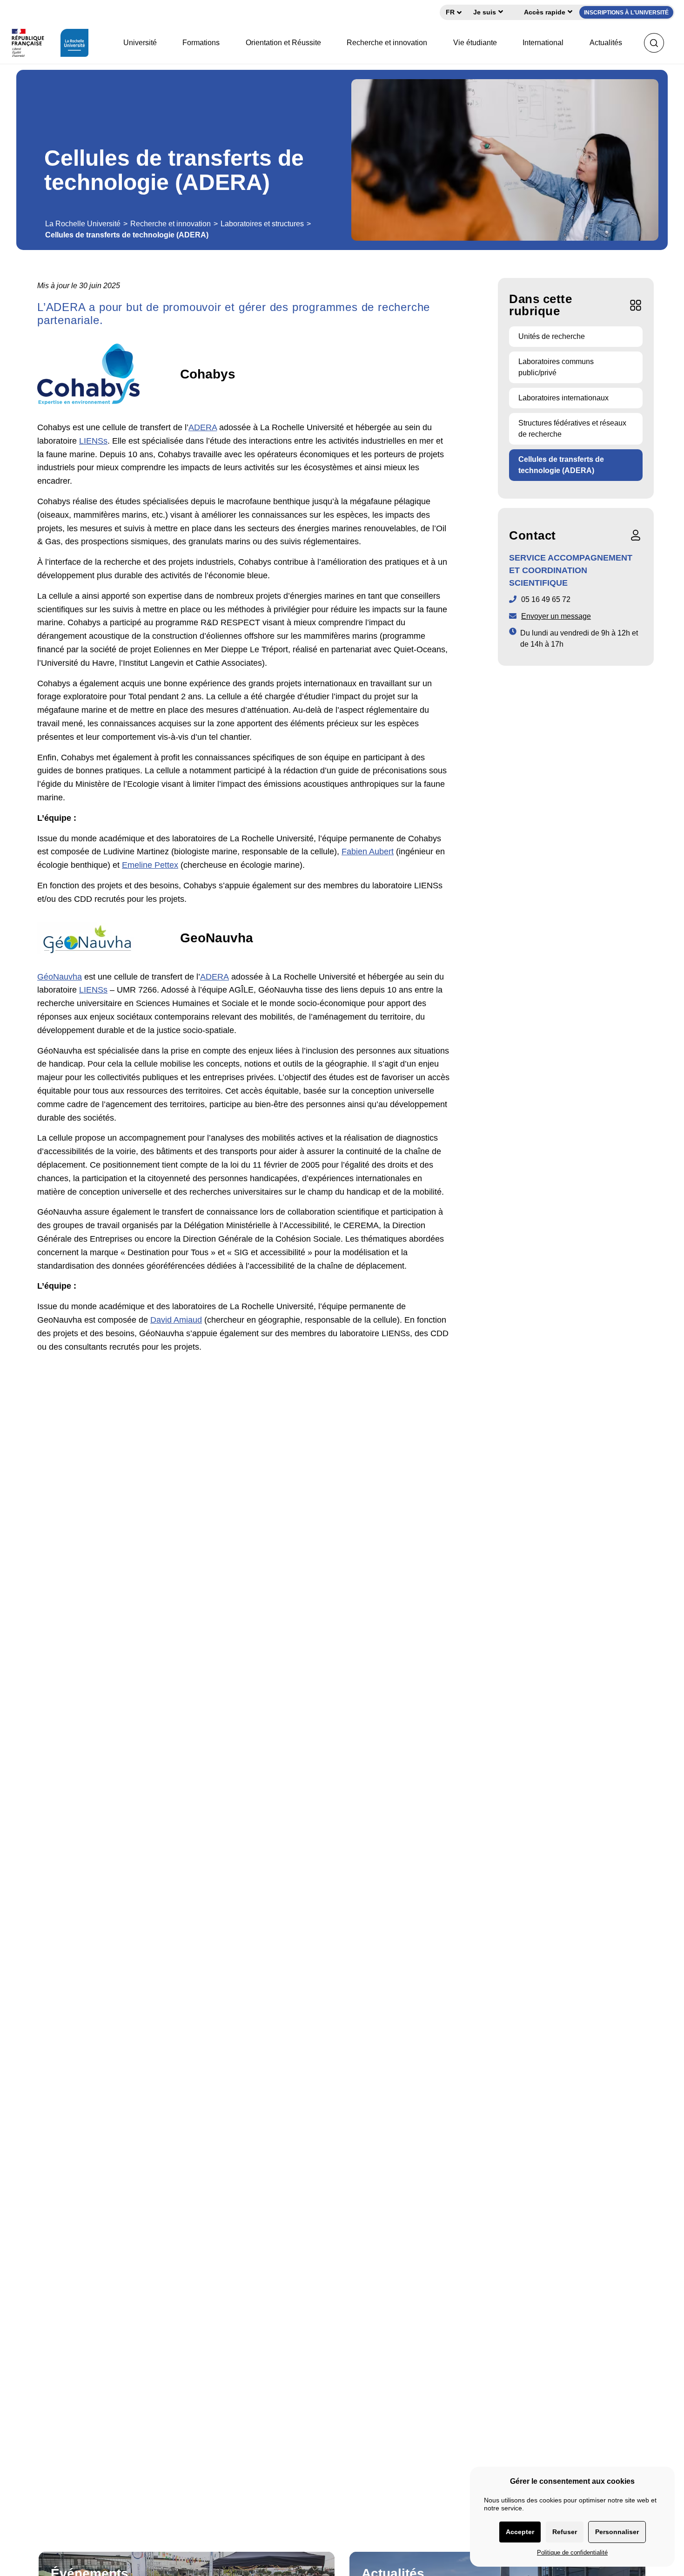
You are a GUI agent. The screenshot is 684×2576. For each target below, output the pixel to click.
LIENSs (93, 441)
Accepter (520, 2532)
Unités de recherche (552, 336)
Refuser (565, 2532)
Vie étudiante (475, 43)
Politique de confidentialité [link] (572, 2552)
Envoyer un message (556, 616)
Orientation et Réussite (283, 43)
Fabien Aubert (368, 852)
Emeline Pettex (150, 865)
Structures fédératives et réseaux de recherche (572, 429)
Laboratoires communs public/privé (556, 367)
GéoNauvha (60, 977)
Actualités (606, 43)
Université (140, 43)
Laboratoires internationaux (563, 398)
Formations (201, 43)
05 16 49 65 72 (546, 599)
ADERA (203, 427)
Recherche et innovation (387, 43)
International (543, 43)
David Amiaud (176, 1320)
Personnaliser (617, 2532)
